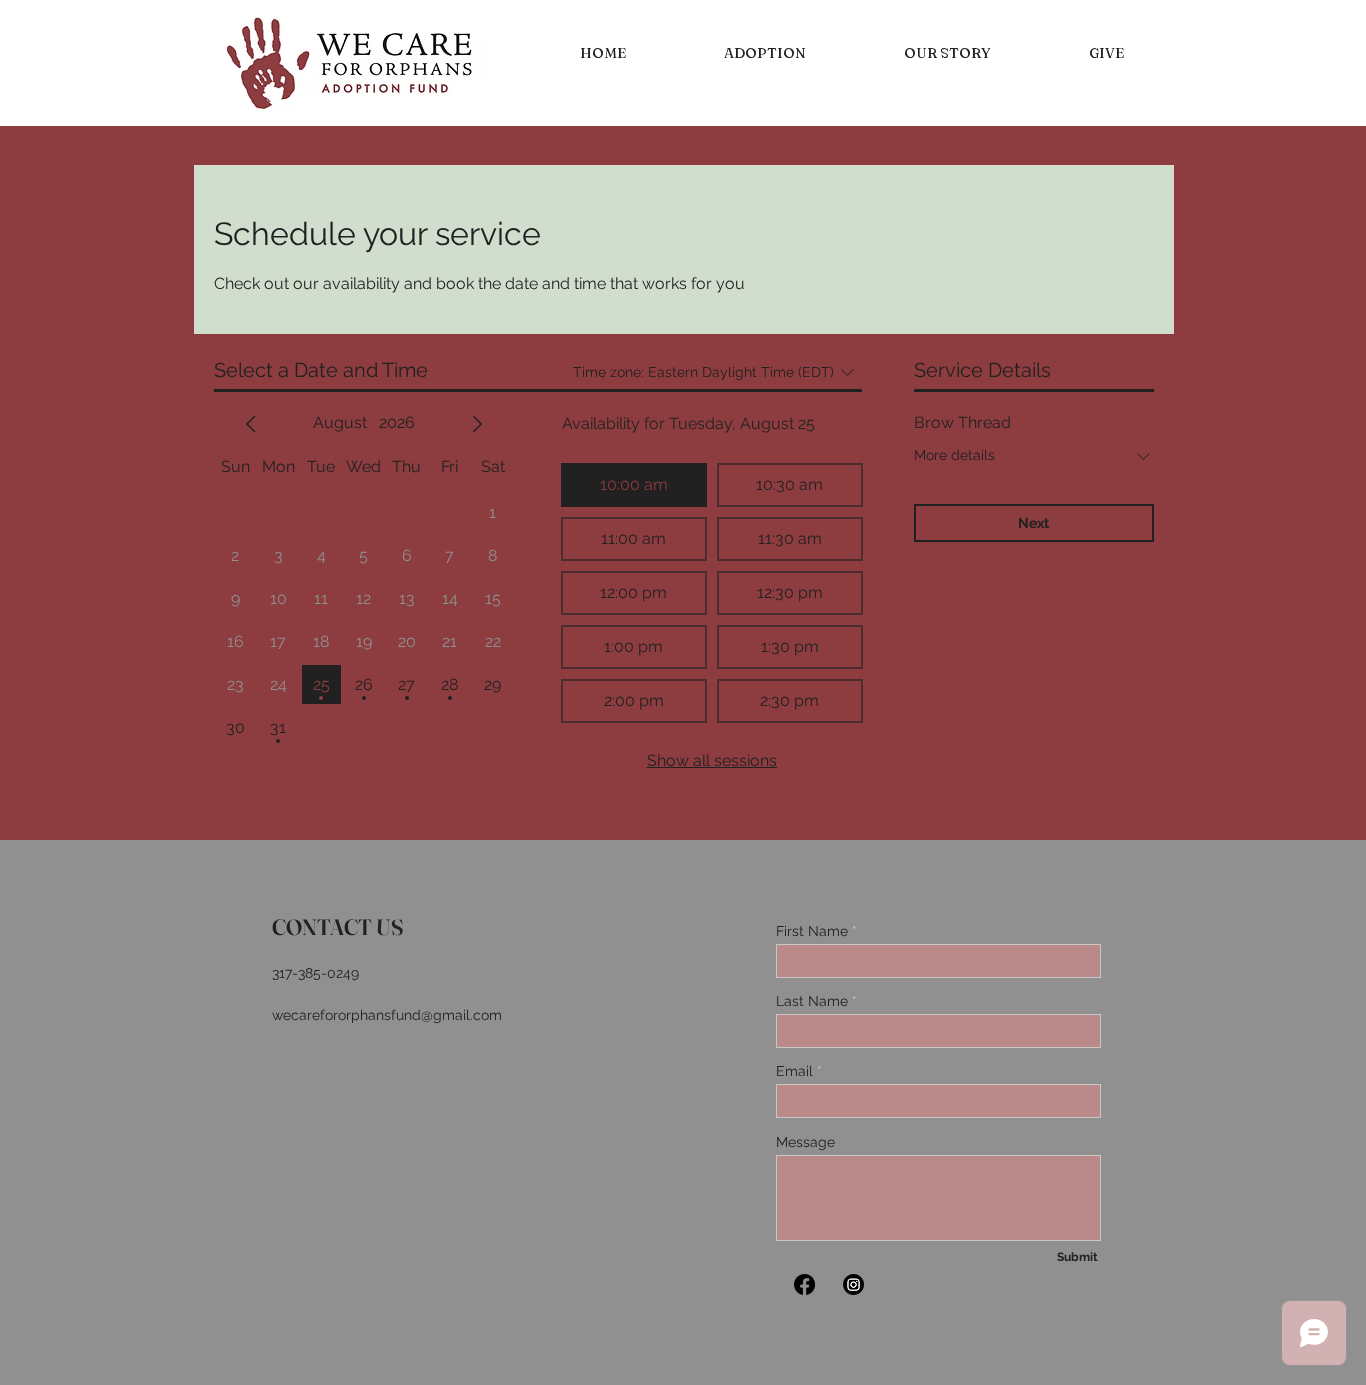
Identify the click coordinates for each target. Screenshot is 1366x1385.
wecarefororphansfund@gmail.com (387, 1015)
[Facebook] (804, 1284)
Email (794, 1071)
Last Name (812, 1001)
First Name (812, 931)
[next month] (477, 424)
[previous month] (251, 424)
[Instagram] (853, 1284)
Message (805, 1142)
